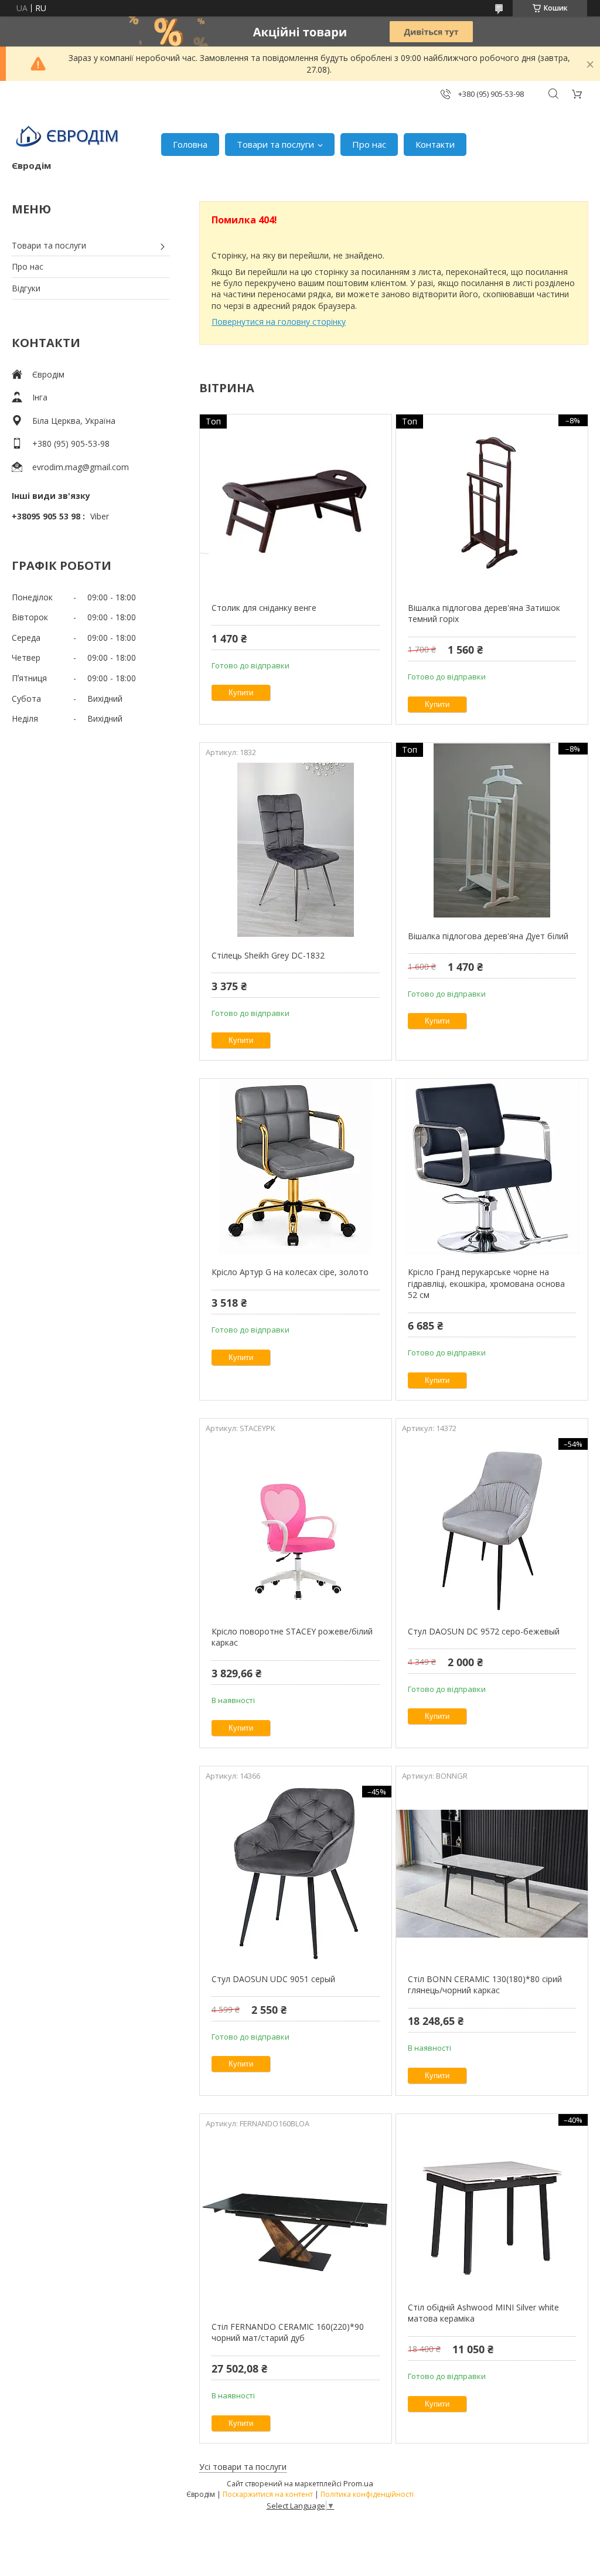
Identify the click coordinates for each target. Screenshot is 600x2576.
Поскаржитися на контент (268, 2494)
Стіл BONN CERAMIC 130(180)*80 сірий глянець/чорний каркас (485, 1985)
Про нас (369, 144)
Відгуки (26, 288)
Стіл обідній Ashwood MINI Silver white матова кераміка (483, 2313)
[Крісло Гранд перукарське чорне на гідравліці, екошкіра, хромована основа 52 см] (492, 1167)
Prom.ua (358, 2483)
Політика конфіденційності (367, 2494)
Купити (241, 693)
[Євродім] (69, 138)
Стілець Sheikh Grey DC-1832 (268, 955)
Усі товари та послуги (243, 2467)
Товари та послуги (275, 144)
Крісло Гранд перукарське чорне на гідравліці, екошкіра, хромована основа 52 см (486, 1283)
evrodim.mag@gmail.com (81, 467)
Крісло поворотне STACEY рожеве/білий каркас (292, 1637)
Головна (190, 144)
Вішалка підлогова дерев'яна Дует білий (488, 936)
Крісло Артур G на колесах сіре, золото (290, 1272)
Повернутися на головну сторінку (279, 322)
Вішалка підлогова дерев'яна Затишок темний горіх (484, 614)
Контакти (435, 144)
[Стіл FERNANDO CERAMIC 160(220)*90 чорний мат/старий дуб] (296, 2221)
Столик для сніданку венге (264, 608)
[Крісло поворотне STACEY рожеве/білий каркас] (296, 1526)
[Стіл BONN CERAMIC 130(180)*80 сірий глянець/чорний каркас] (492, 1874)
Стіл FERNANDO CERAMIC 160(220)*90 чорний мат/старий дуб (288, 2332)
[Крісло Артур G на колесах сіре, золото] (296, 1167)
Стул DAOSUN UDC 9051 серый (273, 1979)
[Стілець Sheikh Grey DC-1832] (296, 850)
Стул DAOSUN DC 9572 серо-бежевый (484, 1631)
